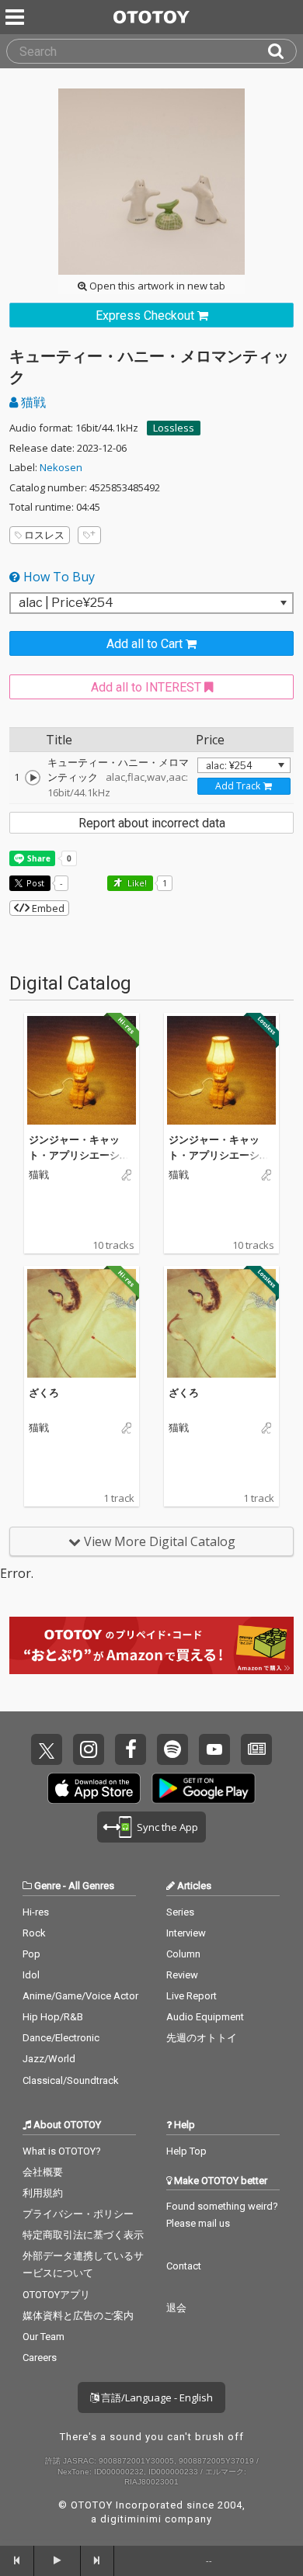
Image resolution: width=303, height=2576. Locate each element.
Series (180, 1912)
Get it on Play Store (204, 1788)
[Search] (282, 51)
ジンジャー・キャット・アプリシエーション (79, 1155)
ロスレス (44, 535)
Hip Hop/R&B (53, 2017)
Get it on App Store (94, 1788)
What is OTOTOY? (62, 2151)
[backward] (17, 2560)
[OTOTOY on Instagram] (89, 1749)
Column (183, 1954)
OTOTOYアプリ (56, 2295)
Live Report (192, 1996)
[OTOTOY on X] (47, 1749)
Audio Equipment (205, 2017)
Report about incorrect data (152, 823)
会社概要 (43, 2172)
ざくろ (44, 1392)
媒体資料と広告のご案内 (78, 2316)
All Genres (91, 1886)
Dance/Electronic (61, 2038)
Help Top (186, 2151)
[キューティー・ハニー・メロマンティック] (33, 778)
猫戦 (32, 402)
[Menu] (16, 17)
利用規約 (43, 2193)
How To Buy (57, 577)
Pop (31, 1954)
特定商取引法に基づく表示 (83, 2235)
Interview (186, 1933)
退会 (176, 2308)
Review (182, 1975)
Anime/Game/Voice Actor (80, 1996)
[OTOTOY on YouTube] (214, 1749)
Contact (184, 2266)
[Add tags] (89, 535)
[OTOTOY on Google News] (256, 1749)
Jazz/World (49, 2059)
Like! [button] (136, 883)
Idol (31, 1975)
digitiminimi (131, 2519)
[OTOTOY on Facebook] (131, 1749)
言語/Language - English (156, 2397)
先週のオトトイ (202, 2038)
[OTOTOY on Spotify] (172, 1749)
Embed (47, 908)
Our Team (44, 2337)
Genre (47, 1886)
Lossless (174, 428)
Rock (34, 1933)
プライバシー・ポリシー (78, 2214)
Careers (40, 2358)
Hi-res (36, 1912)
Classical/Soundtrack (71, 2080)
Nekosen (61, 467)
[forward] (98, 2560)
